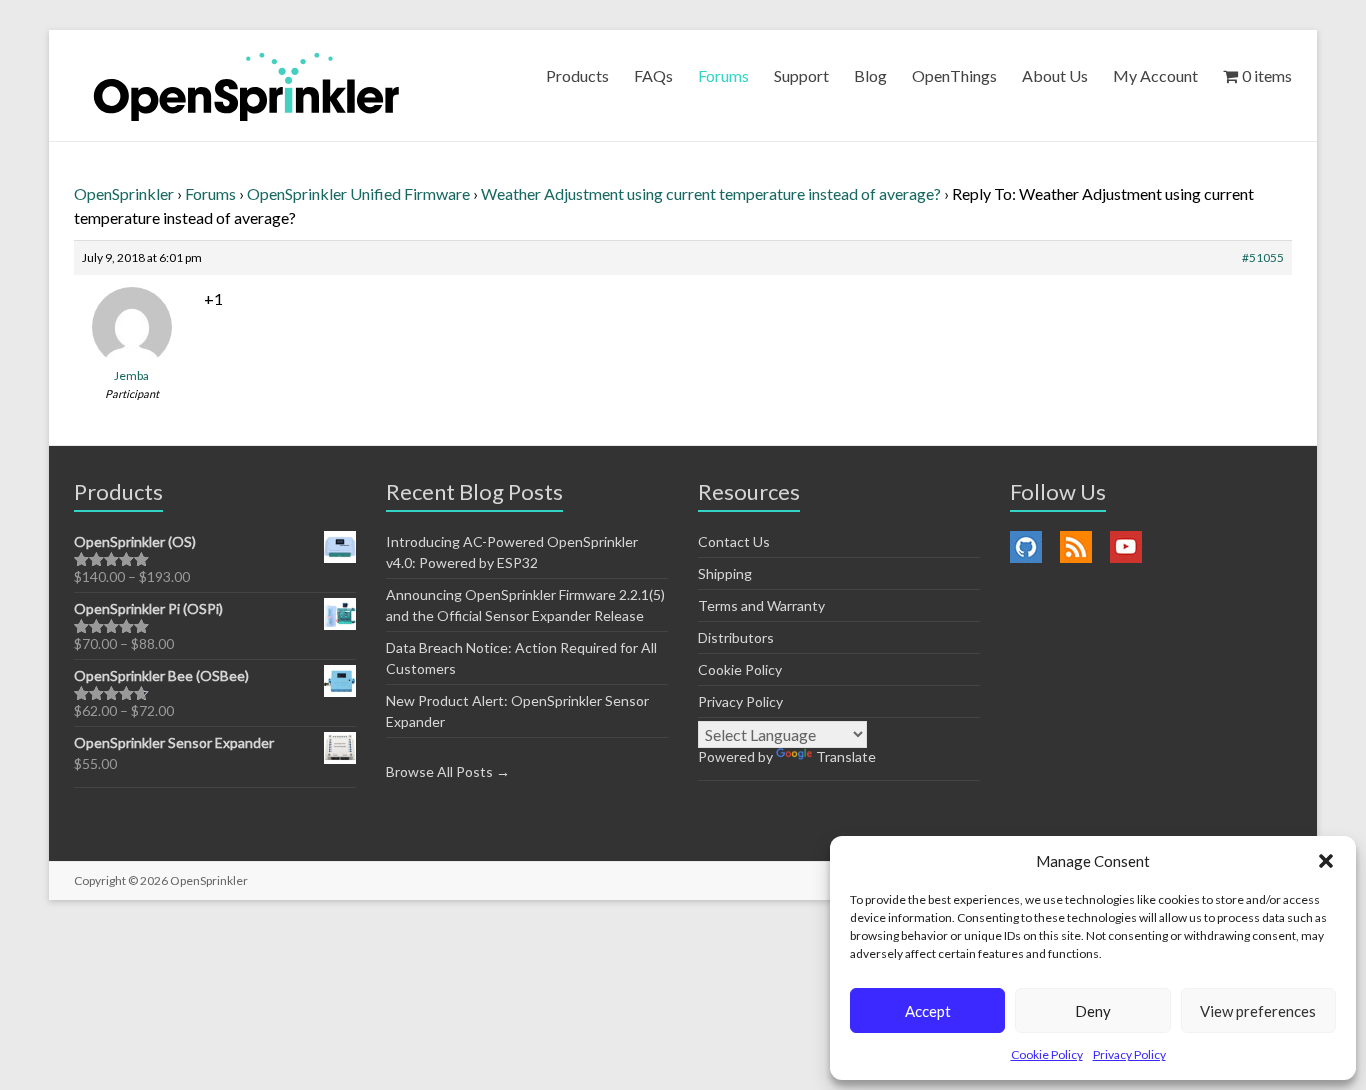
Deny (1093, 1011)
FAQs (653, 75)
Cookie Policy (1047, 1054)
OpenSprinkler (124, 193)
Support (801, 75)
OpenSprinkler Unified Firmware (358, 193)
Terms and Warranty (761, 605)
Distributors (736, 637)
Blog (870, 75)
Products (577, 75)
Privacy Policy (1129, 1054)
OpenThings (954, 75)
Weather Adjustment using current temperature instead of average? (711, 193)
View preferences (1258, 1011)
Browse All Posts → (448, 771)
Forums (723, 75)
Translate (846, 756)
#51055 (1263, 257)
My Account (1155, 75)
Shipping (725, 573)
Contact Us (734, 541)
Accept (928, 1011)
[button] (1326, 861)
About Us (1055, 75)
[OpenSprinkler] (246, 85)
